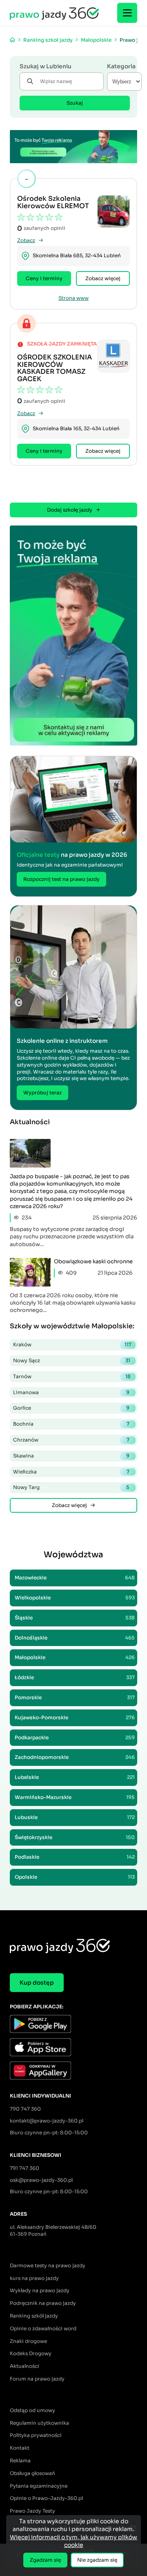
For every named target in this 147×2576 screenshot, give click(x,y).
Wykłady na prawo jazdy (40, 2290)
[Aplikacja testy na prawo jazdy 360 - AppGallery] (73, 2072)
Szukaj (75, 103)
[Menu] (127, 13)
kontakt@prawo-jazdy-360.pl (47, 2121)
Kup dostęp (37, 1983)
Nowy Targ (71, 1487)
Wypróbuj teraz (42, 1093)
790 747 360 (25, 2109)
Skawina (71, 1456)
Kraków (72, 1344)
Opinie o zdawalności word (43, 2328)
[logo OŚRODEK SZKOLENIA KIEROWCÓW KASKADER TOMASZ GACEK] (114, 356)
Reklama (20, 2460)
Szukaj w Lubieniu (46, 66)
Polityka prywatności (36, 2435)
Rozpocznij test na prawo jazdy (61, 879)
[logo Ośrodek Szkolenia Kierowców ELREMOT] (114, 211)
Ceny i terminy (44, 278)
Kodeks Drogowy (31, 2353)
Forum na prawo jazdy (37, 2379)
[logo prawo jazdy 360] (54, 13)
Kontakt (20, 2448)
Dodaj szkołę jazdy (70, 510)
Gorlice (71, 1408)
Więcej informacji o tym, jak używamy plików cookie (73, 2541)
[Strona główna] (12, 40)
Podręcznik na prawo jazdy (43, 2303)
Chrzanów (71, 1440)
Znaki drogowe (28, 2341)
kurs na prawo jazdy (34, 2278)
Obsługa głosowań (32, 2473)
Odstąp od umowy (32, 2410)
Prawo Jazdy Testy (32, 2511)
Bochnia (71, 1424)
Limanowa (71, 1392)
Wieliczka (71, 1472)
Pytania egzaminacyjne (39, 2486)
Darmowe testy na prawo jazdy (48, 2265)
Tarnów (72, 1376)
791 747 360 (24, 2168)
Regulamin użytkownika (39, 2423)
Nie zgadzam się (97, 2560)
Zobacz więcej (103, 278)
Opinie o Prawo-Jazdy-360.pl (46, 2498)
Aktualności (24, 2366)
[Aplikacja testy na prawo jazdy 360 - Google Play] (73, 2025)
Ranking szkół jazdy (34, 2316)
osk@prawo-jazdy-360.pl (41, 2180)
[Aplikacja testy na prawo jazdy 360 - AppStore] (73, 2048)
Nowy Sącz (72, 1360)
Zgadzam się (45, 2560)
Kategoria (121, 66)
